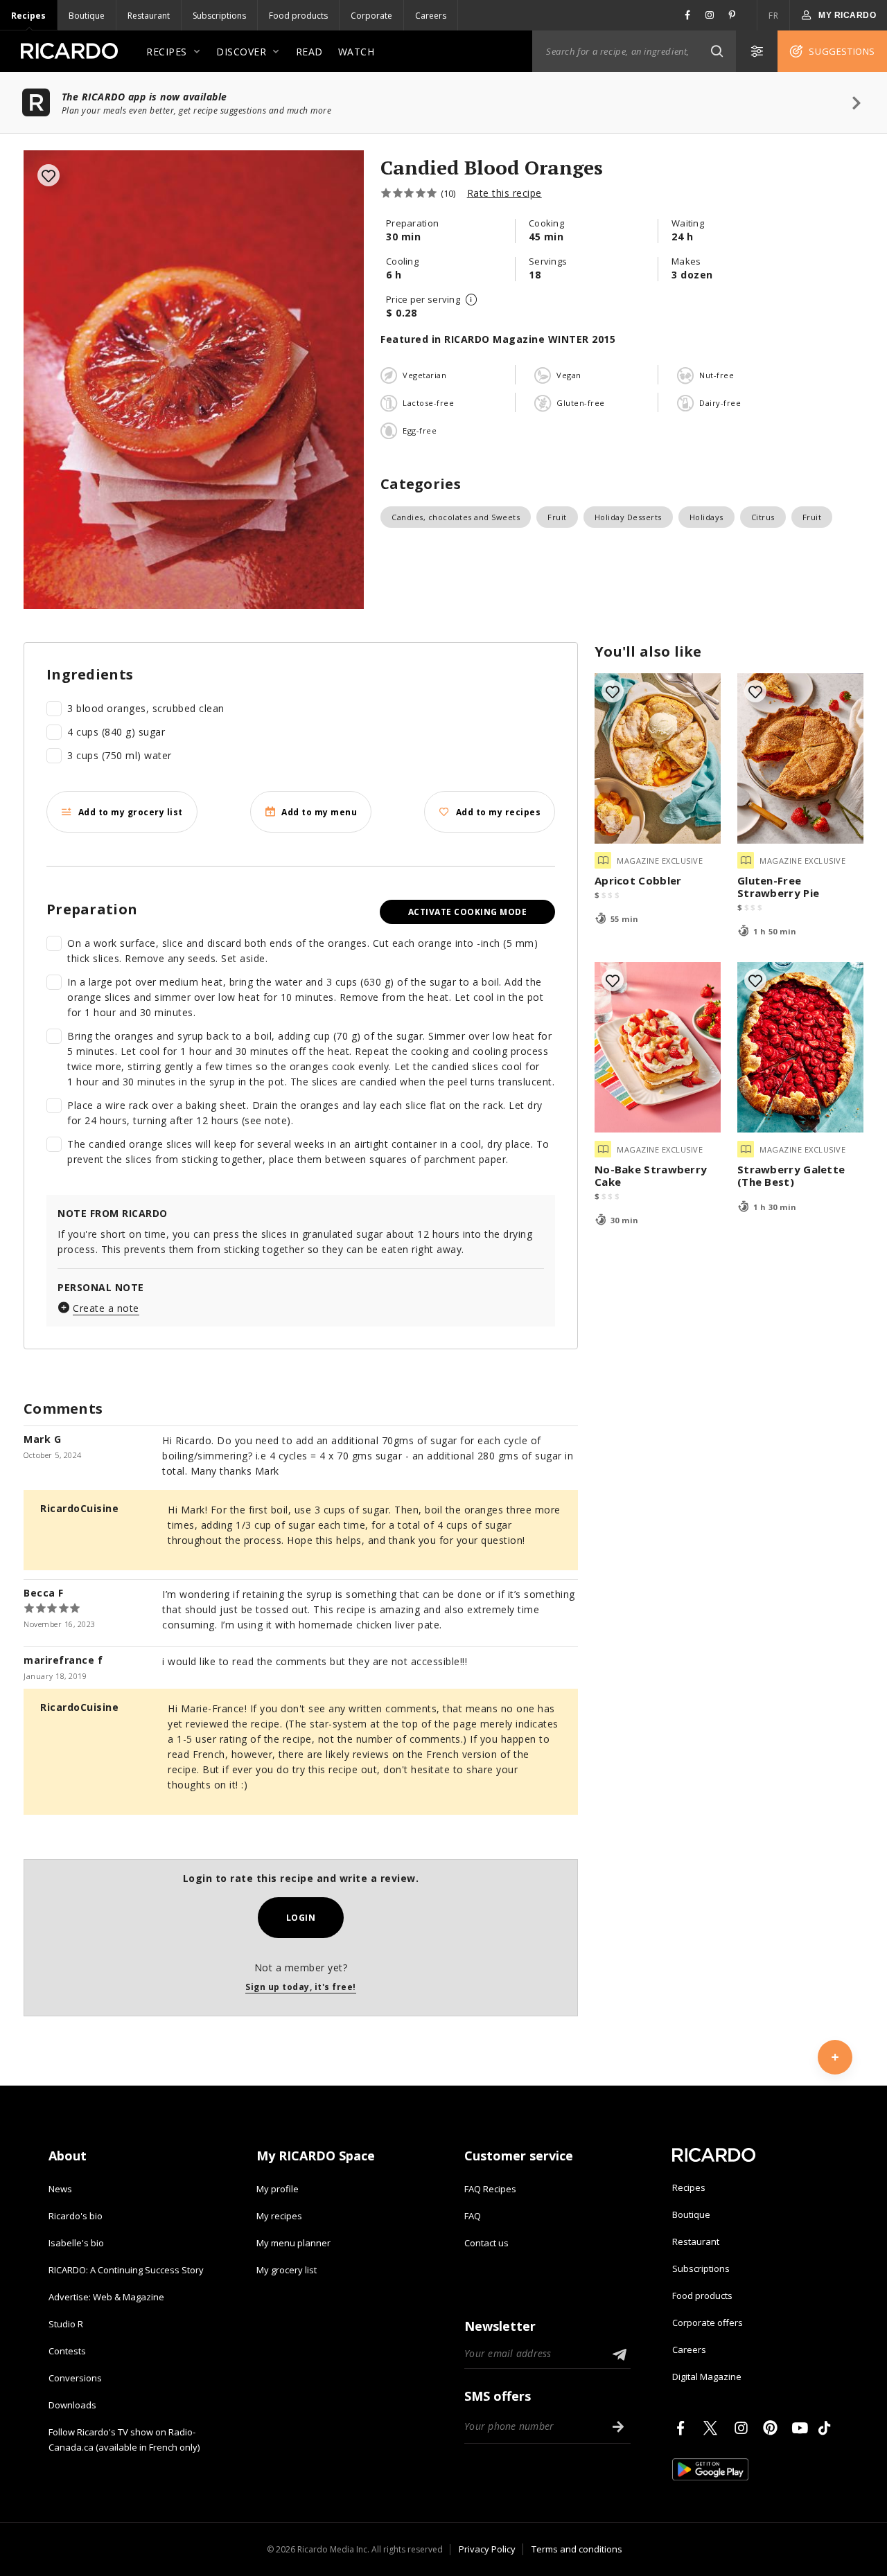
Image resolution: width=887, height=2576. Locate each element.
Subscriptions (219, 16)
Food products (298, 16)
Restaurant (149, 16)
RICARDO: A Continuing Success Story (126, 2270)
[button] (717, 51)
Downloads (72, 2405)
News (60, 2189)
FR (773, 16)
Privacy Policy (487, 2549)
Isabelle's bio (76, 2243)
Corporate (371, 16)
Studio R (66, 2324)
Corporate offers (708, 2322)
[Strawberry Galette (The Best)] (800, 1047)
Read (309, 52)
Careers (431, 16)
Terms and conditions (577, 2549)
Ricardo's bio (76, 2216)
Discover (241, 52)
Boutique (87, 16)
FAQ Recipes (490, 2189)
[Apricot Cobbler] (658, 758)
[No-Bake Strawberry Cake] (658, 1047)
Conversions (75, 2378)
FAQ (473, 2216)
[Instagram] (744, 2428)
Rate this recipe (504, 193)
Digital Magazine (707, 2377)
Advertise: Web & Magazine (106, 2297)
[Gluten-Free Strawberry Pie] (800, 758)
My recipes (279, 2216)
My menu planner (293, 2243)
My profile (278, 2189)
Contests (67, 2351)
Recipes (28, 16)
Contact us (486, 2243)
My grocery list (287, 2270)
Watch (357, 52)
